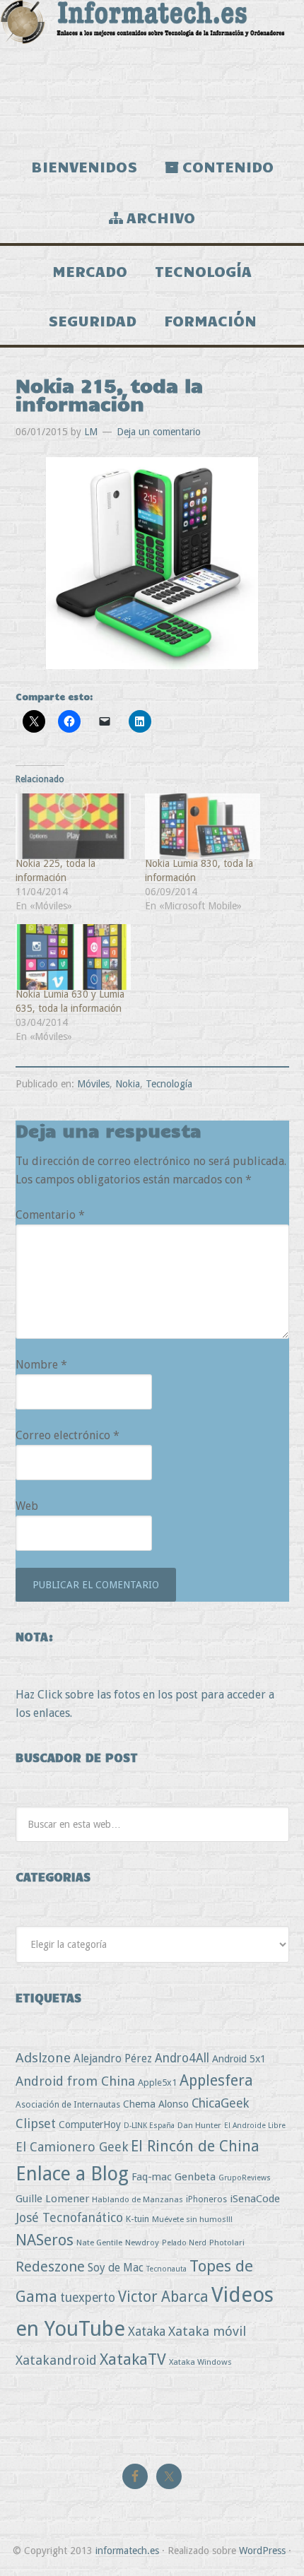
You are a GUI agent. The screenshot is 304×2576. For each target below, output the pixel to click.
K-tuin (138, 2219)
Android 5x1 (239, 2058)
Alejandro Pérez (113, 2058)
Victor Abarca (163, 2297)
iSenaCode (255, 2199)
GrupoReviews (245, 2178)
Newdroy (142, 2243)
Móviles (93, 1084)
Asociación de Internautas (68, 2104)
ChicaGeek (220, 2103)
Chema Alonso (156, 2104)
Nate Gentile (99, 2243)
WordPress (262, 2551)
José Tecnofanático (69, 2217)
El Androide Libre (255, 2126)
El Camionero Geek (72, 2147)
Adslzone (43, 2058)
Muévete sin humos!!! (192, 2219)
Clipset (36, 2123)
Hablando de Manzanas (138, 2199)
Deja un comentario (159, 432)
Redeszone (50, 2267)
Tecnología (169, 1084)
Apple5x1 (157, 2082)
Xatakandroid (56, 2360)
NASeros (45, 2240)
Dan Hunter (199, 2125)
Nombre (41, 1365)
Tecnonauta (166, 2269)
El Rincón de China (195, 2146)
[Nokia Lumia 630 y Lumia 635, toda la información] (74, 957)
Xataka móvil (207, 2331)
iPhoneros (206, 2199)
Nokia (128, 1084)
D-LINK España (149, 2126)
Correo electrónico (68, 1435)
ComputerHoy (90, 2125)
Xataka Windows (200, 2362)
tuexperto (88, 2298)
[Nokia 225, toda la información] (74, 826)
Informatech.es (152, 71)
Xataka (147, 2331)
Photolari (227, 2243)
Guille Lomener (52, 2199)
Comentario (50, 1215)
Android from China (75, 2081)
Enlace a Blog (72, 2174)
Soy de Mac (116, 2268)
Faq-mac (152, 2176)
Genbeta (195, 2177)
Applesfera (216, 2080)
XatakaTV (133, 2359)
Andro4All (182, 2058)
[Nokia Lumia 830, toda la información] (203, 826)
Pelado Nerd (184, 2243)
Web (27, 1506)
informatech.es (127, 2551)
